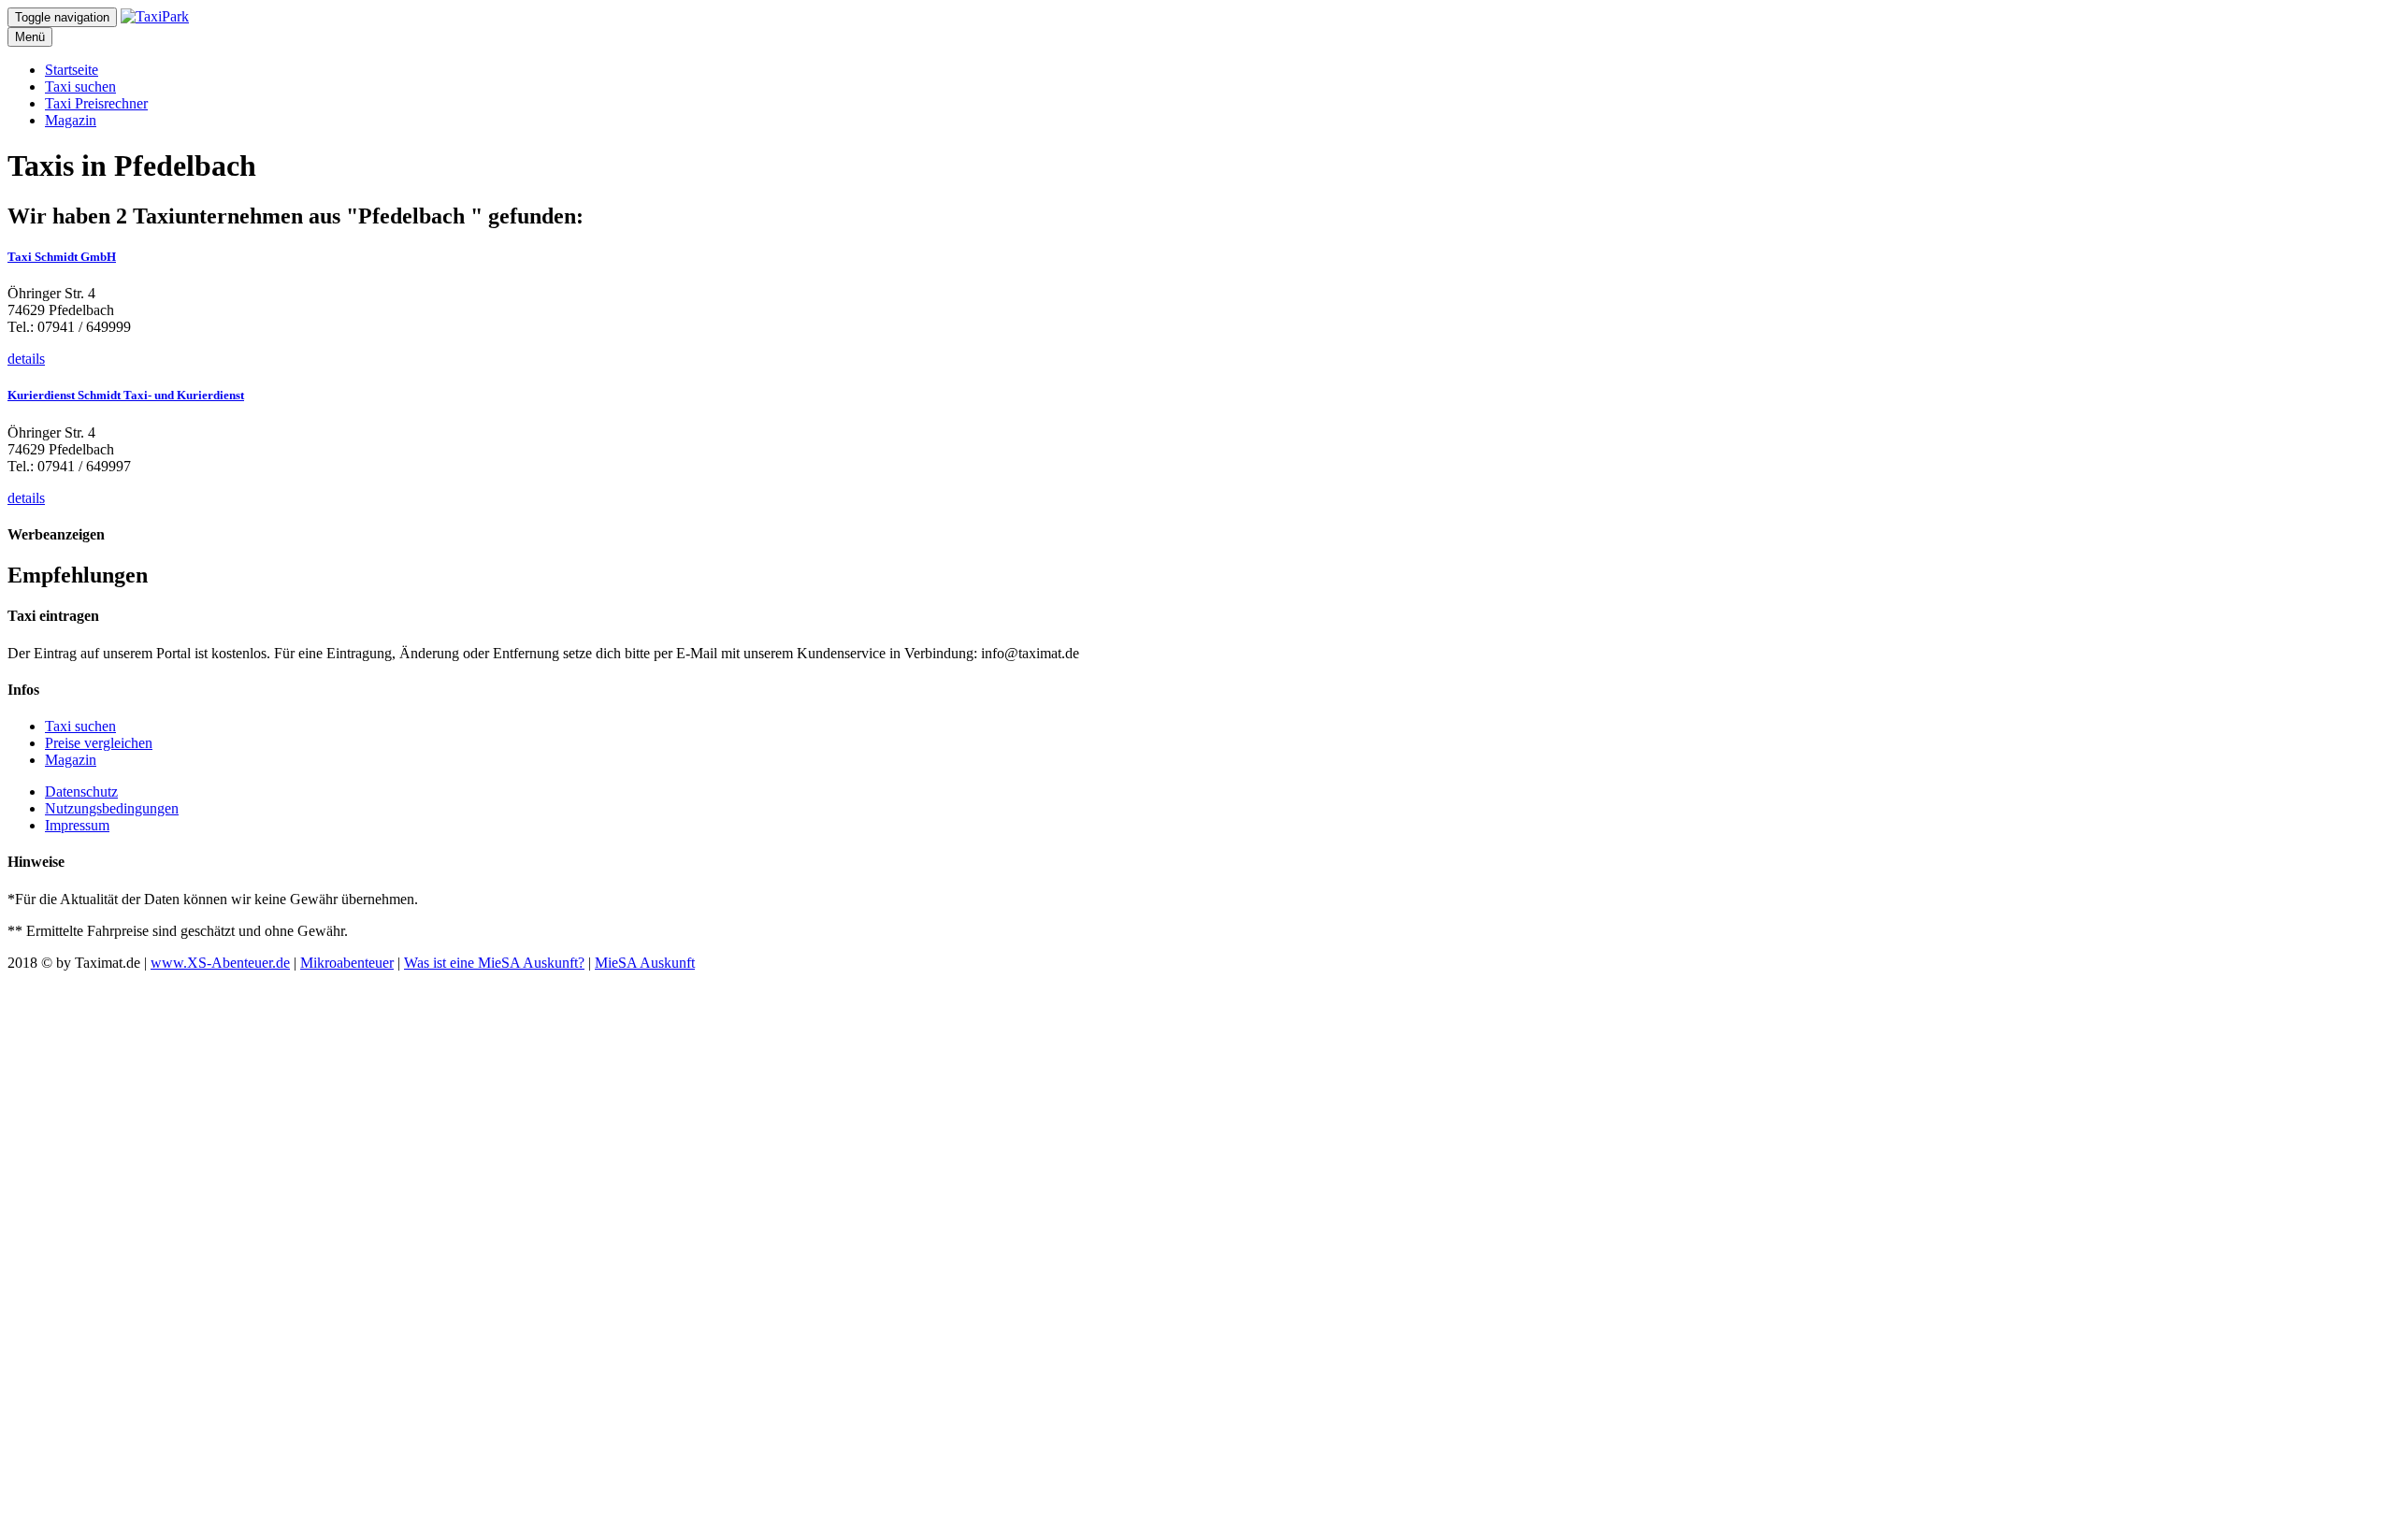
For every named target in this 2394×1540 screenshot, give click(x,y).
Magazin (71, 120)
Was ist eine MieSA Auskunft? (494, 963)
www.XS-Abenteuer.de (220, 963)
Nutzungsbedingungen (112, 808)
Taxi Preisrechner (96, 103)
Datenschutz (81, 792)
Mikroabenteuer (347, 963)
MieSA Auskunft (645, 963)
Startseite (72, 70)
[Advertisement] (569, 1252)
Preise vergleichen (99, 743)
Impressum (77, 825)
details (26, 359)
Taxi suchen (80, 86)
